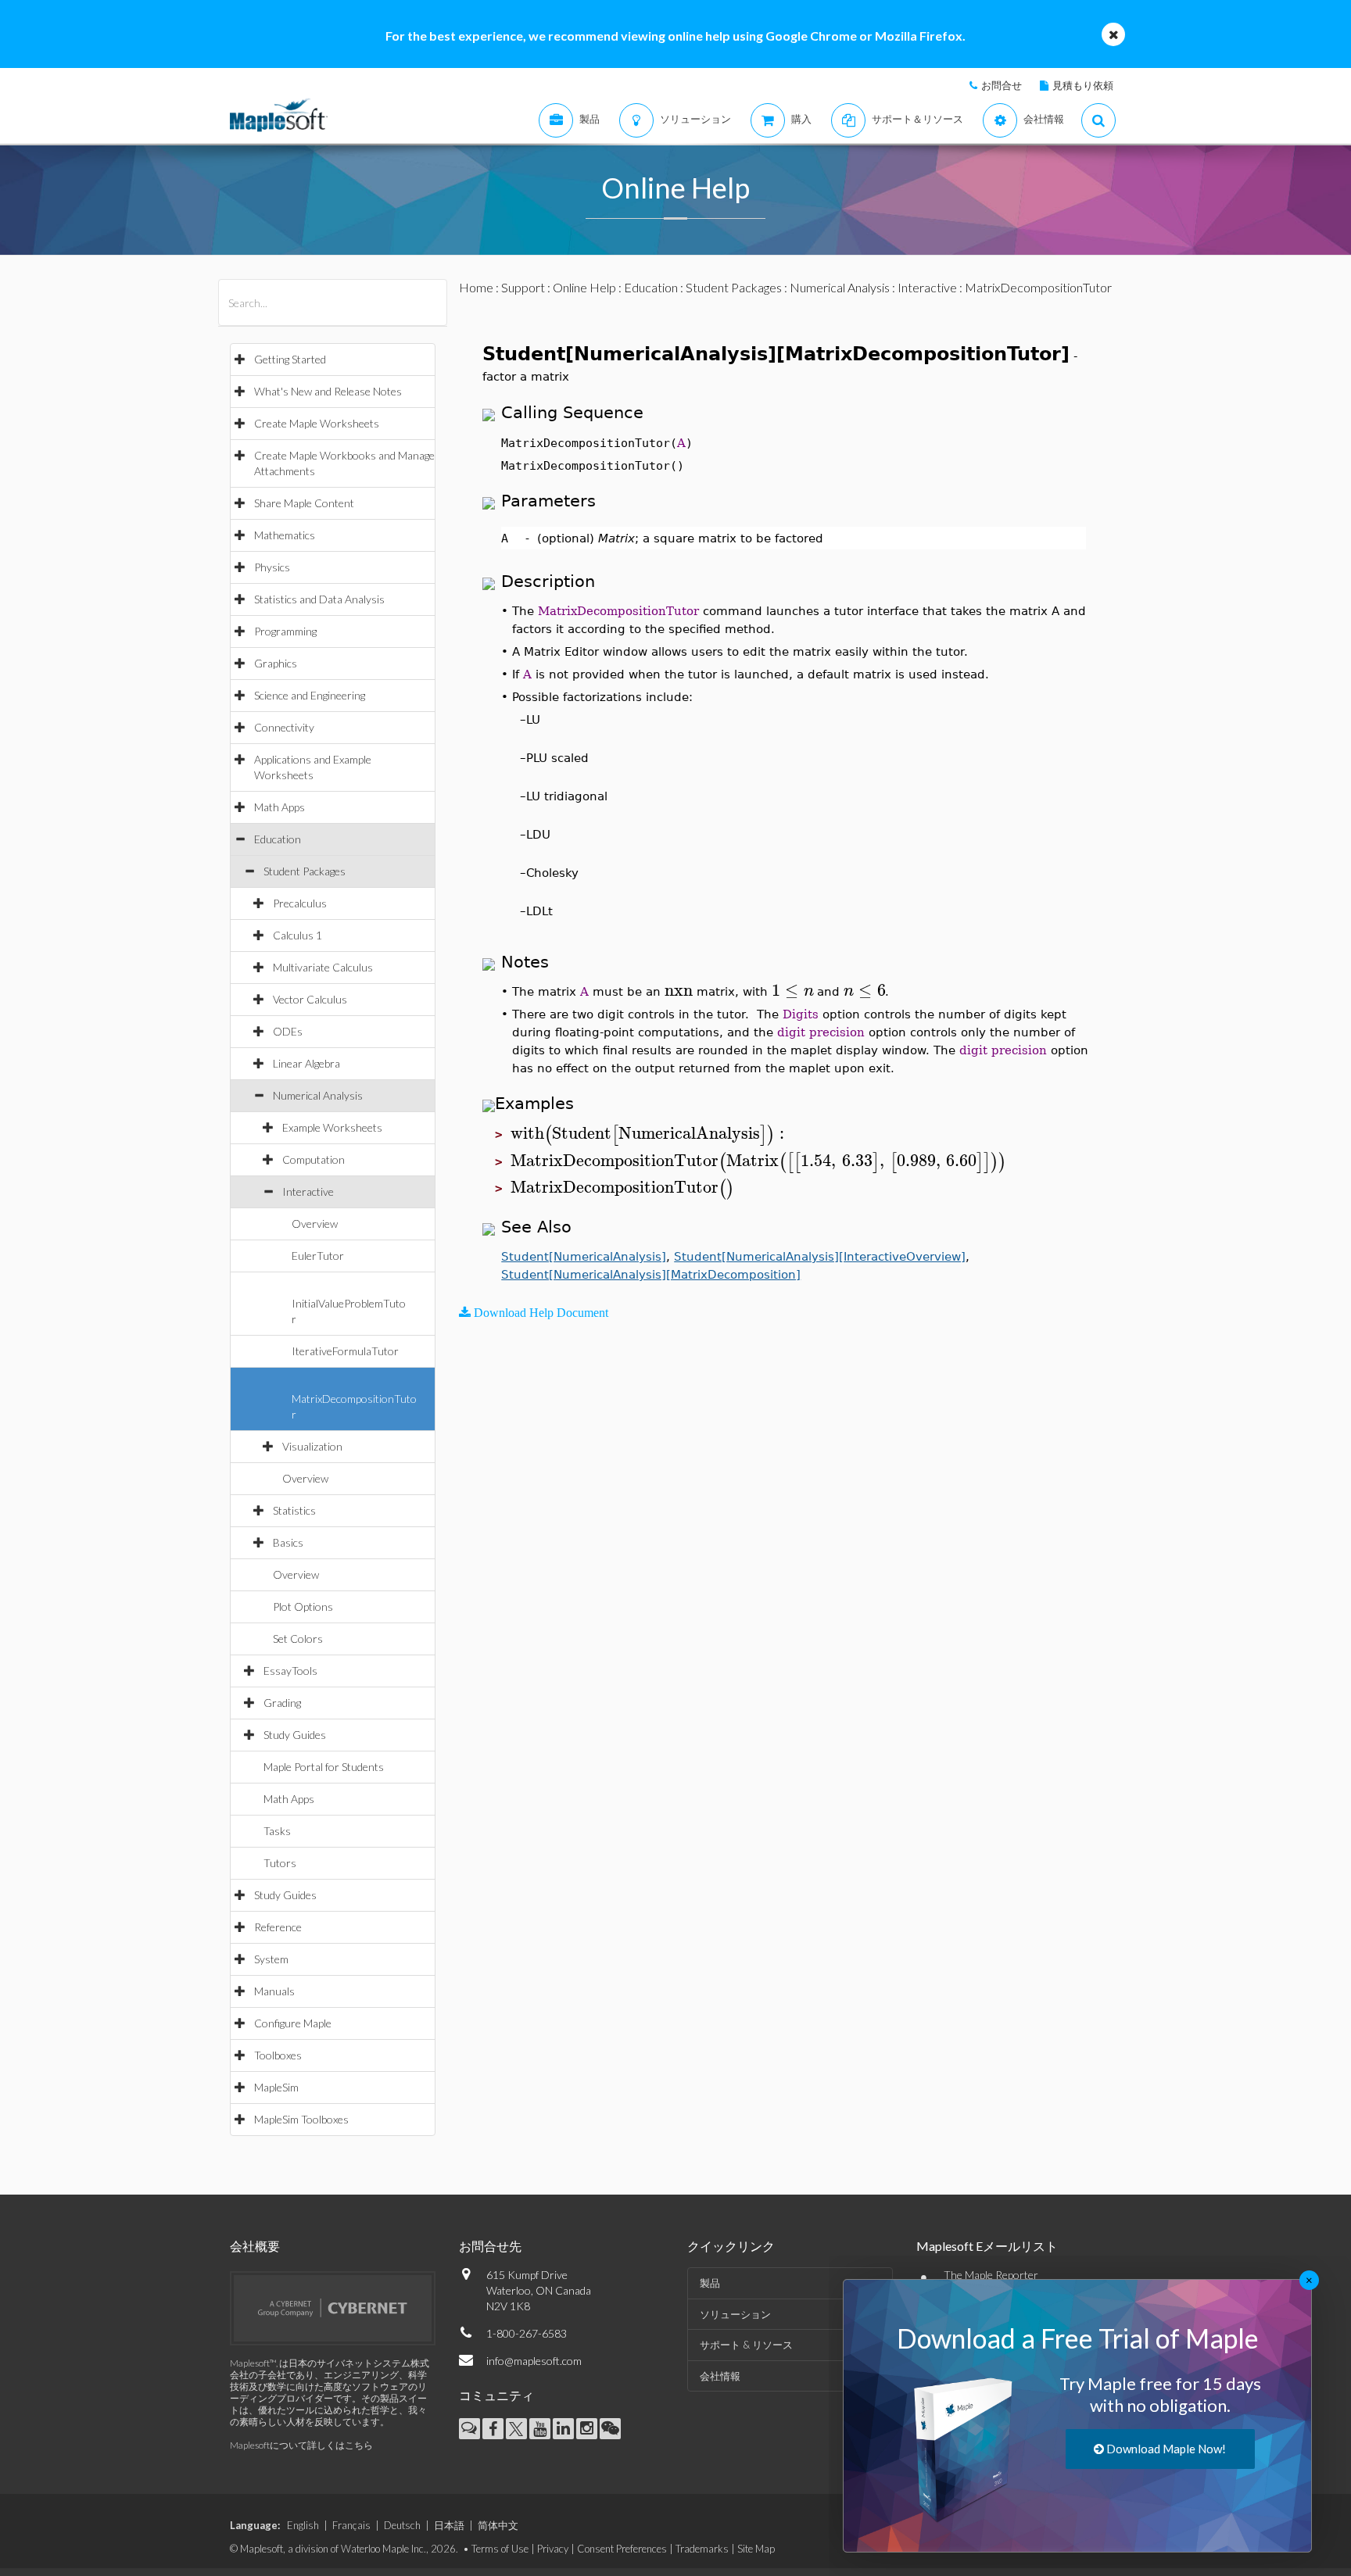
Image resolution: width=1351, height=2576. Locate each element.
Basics (288, 1542)
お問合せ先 (490, 2246)
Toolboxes (278, 2055)
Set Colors (298, 1639)
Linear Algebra (306, 1063)
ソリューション (735, 2314)
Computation (314, 1159)
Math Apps (280, 807)
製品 (710, 2283)
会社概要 (255, 2246)
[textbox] (679, 991)
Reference (278, 1927)
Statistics (294, 1510)
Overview (315, 1224)
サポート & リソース (746, 2345)
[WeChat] (610, 2429)
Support (523, 287)
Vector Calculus (310, 999)
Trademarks (702, 2549)
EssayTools (290, 1671)
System (271, 1959)
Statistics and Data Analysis (319, 599)
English (303, 2525)
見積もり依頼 (1083, 85)
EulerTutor (318, 1256)
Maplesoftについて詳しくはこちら (301, 2445)
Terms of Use (500, 2549)
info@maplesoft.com (534, 2361)
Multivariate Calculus (323, 967)
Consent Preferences (622, 2549)
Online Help (584, 287)
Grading (282, 1703)
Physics (272, 567)
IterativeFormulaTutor (345, 1351)
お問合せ (1002, 85)
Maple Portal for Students (324, 1767)
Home (476, 287)
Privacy (553, 2549)
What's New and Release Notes (328, 391)
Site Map (756, 2549)
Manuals (274, 1991)
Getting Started (290, 359)
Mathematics (285, 535)
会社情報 (720, 2376)
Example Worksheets (332, 1127)
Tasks (277, 1831)
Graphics (276, 663)
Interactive (308, 1191)
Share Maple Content (304, 503)
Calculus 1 (297, 935)
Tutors (280, 1863)
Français (351, 2525)
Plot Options (303, 1606)
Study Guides (295, 1735)
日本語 (449, 2525)
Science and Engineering (310, 695)
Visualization (312, 1446)
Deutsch (402, 2525)
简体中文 (498, 2525)
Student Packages (305, 871)
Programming (285, 631)
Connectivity (284, 727)
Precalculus (300, 903)
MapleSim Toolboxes (301, 2119)
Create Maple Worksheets (317, 423)
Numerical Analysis (318, 1095)
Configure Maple (293, 2023)
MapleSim (276, 2087)
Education (278, 839)
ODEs (288, 1031)
